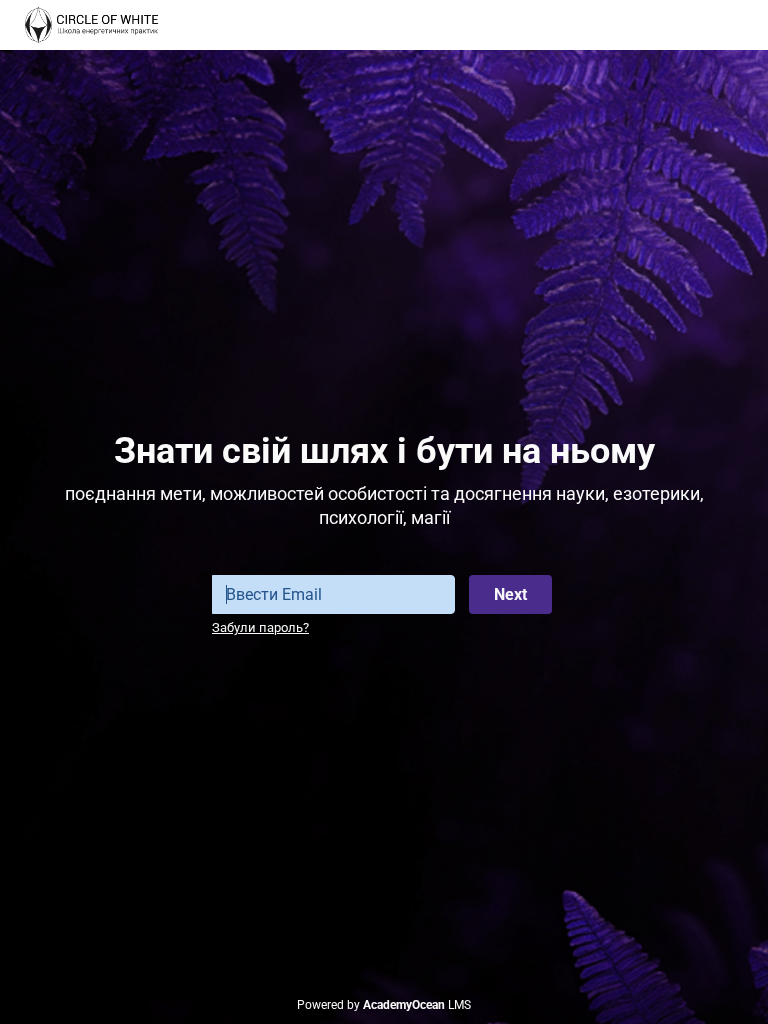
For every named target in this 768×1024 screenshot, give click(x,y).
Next (510, 594)
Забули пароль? (260, 627)
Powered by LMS (384, 1005)
